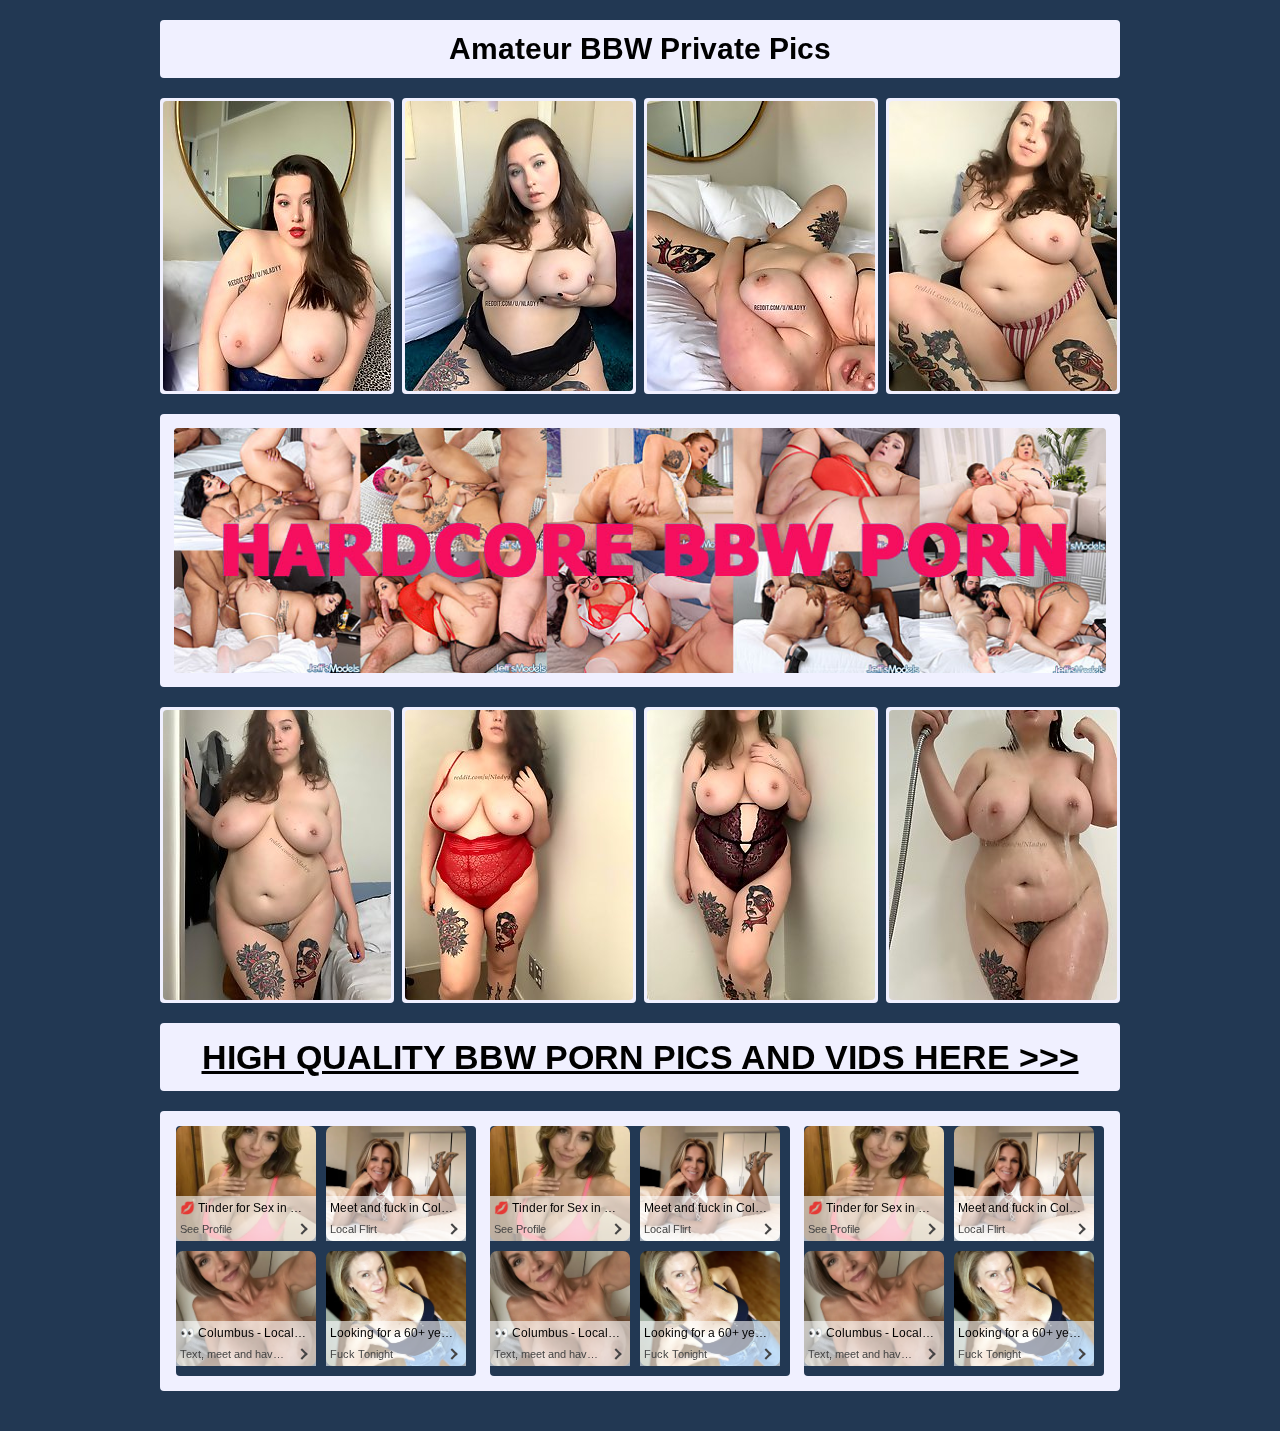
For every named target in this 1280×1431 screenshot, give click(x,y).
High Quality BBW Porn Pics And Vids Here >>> (640, 1057)
